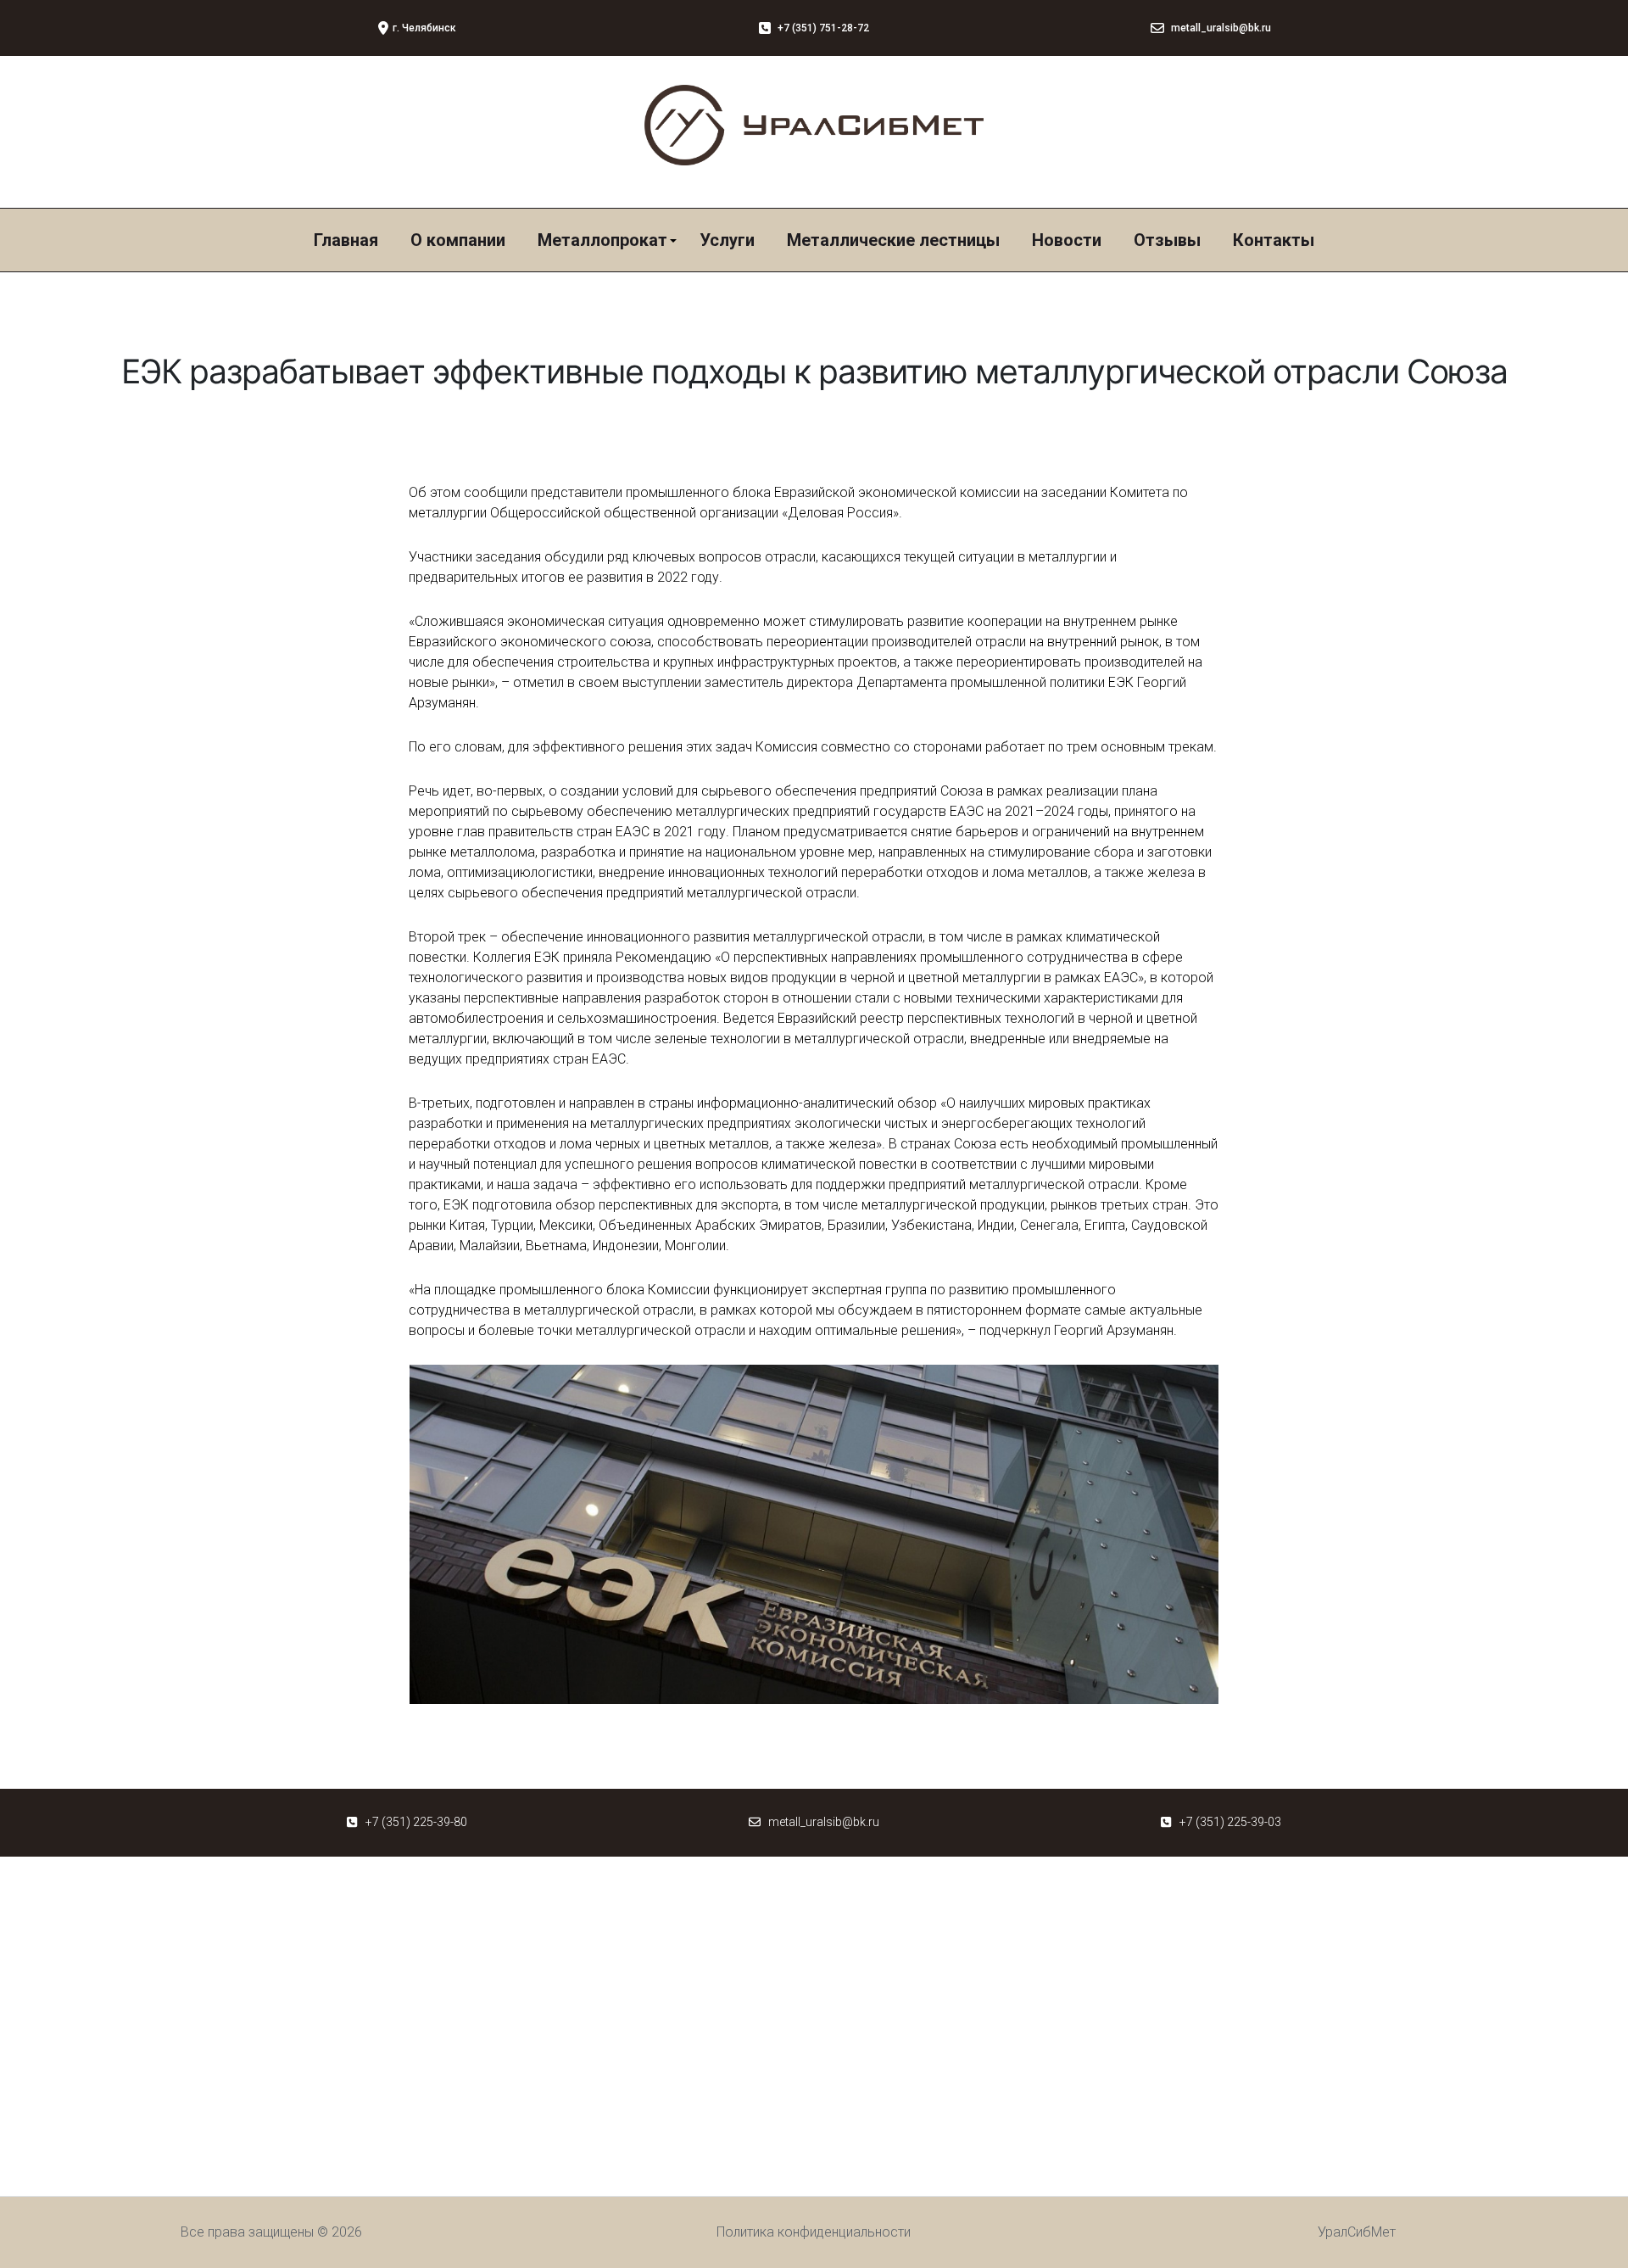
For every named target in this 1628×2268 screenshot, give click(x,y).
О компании (458, 240)
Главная (346, 240)
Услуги (727, 240)
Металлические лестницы (893, 240)
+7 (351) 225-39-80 (416, 1822)
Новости (1067, 240)
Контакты (1274, 240)
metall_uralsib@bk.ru (824, 1822)
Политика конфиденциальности (814, 2232)
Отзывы (1167, 240)
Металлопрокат (602, 240)
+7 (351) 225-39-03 (1230, 1822)
